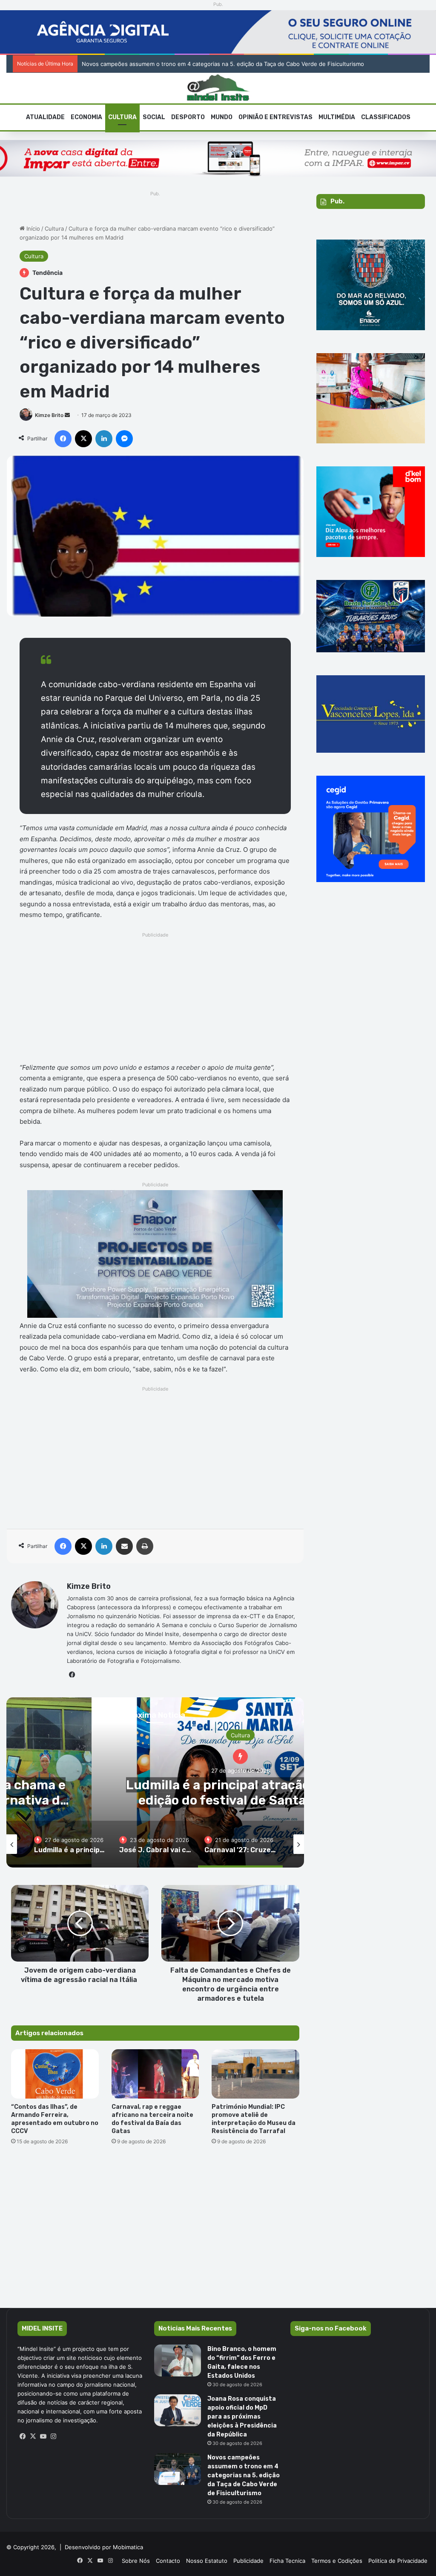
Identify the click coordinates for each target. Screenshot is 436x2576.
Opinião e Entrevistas (275, 117)
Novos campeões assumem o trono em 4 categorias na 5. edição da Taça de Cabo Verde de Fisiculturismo (244, 2475)
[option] (70, 1844)
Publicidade (248, 2561)
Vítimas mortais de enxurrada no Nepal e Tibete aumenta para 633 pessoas (182, 64)
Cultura (122, 117)
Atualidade (45, 117)
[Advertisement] (155, 1000)
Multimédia (337, 117)
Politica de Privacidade (398, 2561)
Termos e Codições (337, 2561)
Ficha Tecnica (287, 2561)
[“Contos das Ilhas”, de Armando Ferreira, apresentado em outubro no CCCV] (55, 2074)
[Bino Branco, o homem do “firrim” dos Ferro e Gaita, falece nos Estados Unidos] (178, 2360)
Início (32, 228)
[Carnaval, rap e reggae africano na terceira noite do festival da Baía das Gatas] (155, 2074)
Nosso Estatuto (207, 2561)
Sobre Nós (136, 2561)
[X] (33, 2436)
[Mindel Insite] (218, 88)
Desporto (188, 117)
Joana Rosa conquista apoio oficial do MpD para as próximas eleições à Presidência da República (242, 2417)
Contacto (168, 2561)
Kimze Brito (49, 415)
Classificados (386, 117)
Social (154, 117)
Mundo (222, 117)
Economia (86, 117)
